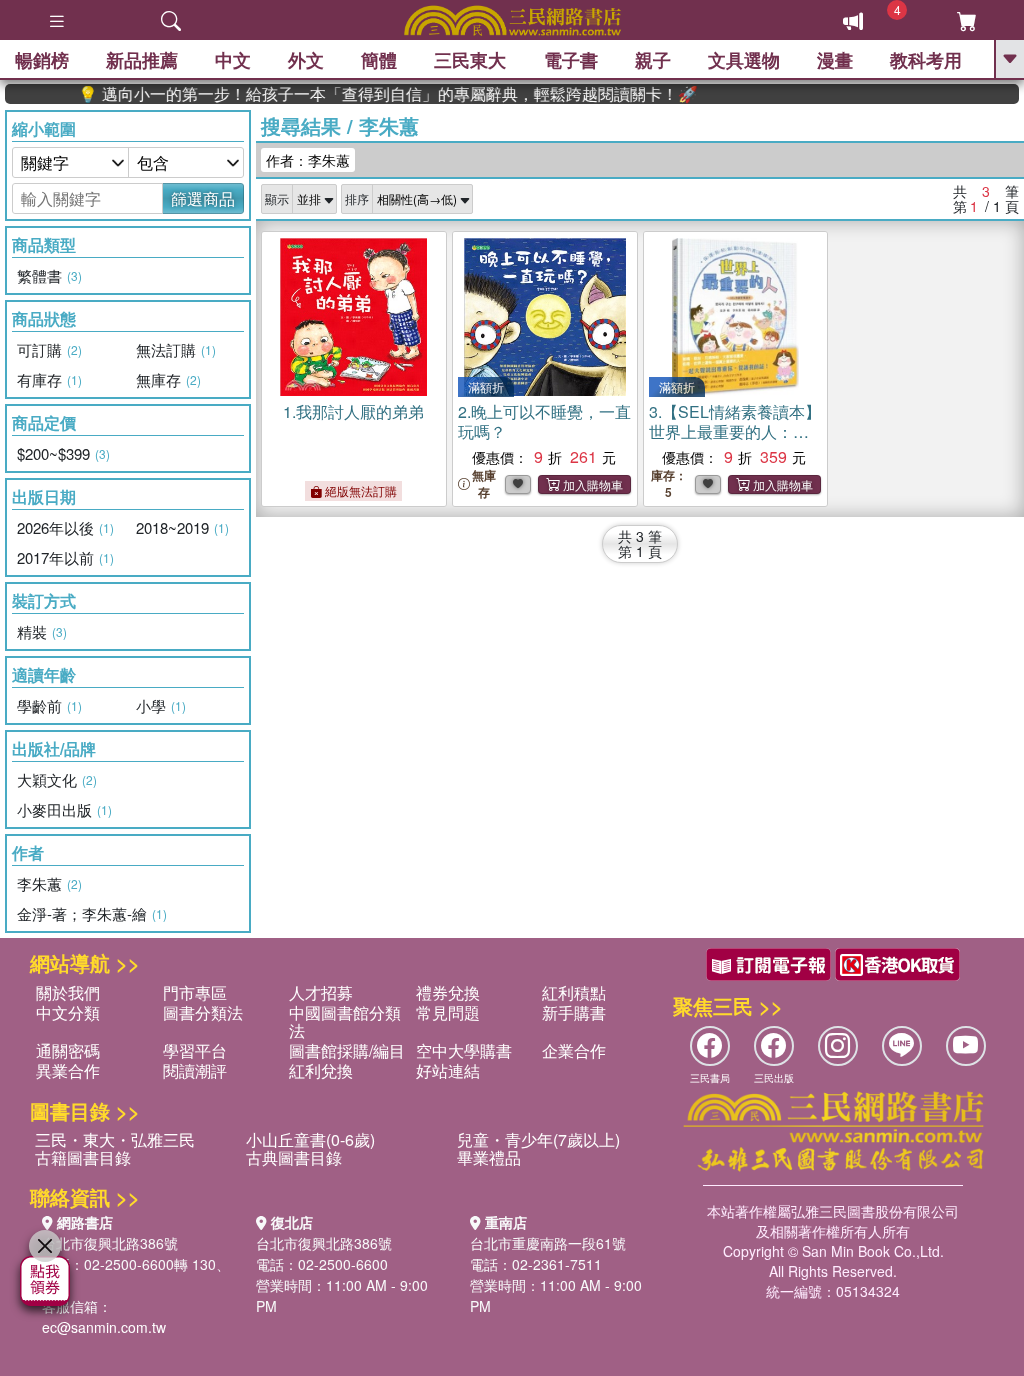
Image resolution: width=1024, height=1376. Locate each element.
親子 (653, 60)
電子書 (571, 60)
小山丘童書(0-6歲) (310, 1139)
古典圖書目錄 (294, 1157)
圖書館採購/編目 (347, 1050)
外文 (306, 60)
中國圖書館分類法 (345, 1021)
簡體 (379, 60)
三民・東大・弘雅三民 (115, 1139)
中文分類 (68, 1012)
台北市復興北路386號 (110, 1243)
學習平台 (195, 1050)
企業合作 (574, 1050)
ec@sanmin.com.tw (104, 1327)
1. (353, 411)
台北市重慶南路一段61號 (548, 1243)
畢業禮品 (489, 1157)
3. (735, 441)
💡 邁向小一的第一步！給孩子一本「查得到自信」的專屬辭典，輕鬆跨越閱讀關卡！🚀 (366, 94)
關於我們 (68, 992)
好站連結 (448, 1070)
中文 (233, 60)
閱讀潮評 (195, 1070)
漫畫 (835, 60)
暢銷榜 (42, 60)
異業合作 (68, 1070)
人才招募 (321, 992)
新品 (142, 60)
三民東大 (470, 60)
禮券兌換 (448, 992)
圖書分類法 (203, 1012)
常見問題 (448, 1012)
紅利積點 (574, 992)
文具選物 (744, 60)
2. (544, 421)
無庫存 (484, 484)
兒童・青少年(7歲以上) (538, 1139)
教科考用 (926, 60)
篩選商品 (203, 198)
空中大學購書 (464, 1050)
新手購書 (574, 1012)
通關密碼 (68, 1050)
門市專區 (195, 992)
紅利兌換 (321, 1070)
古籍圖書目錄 (83, 1157)
